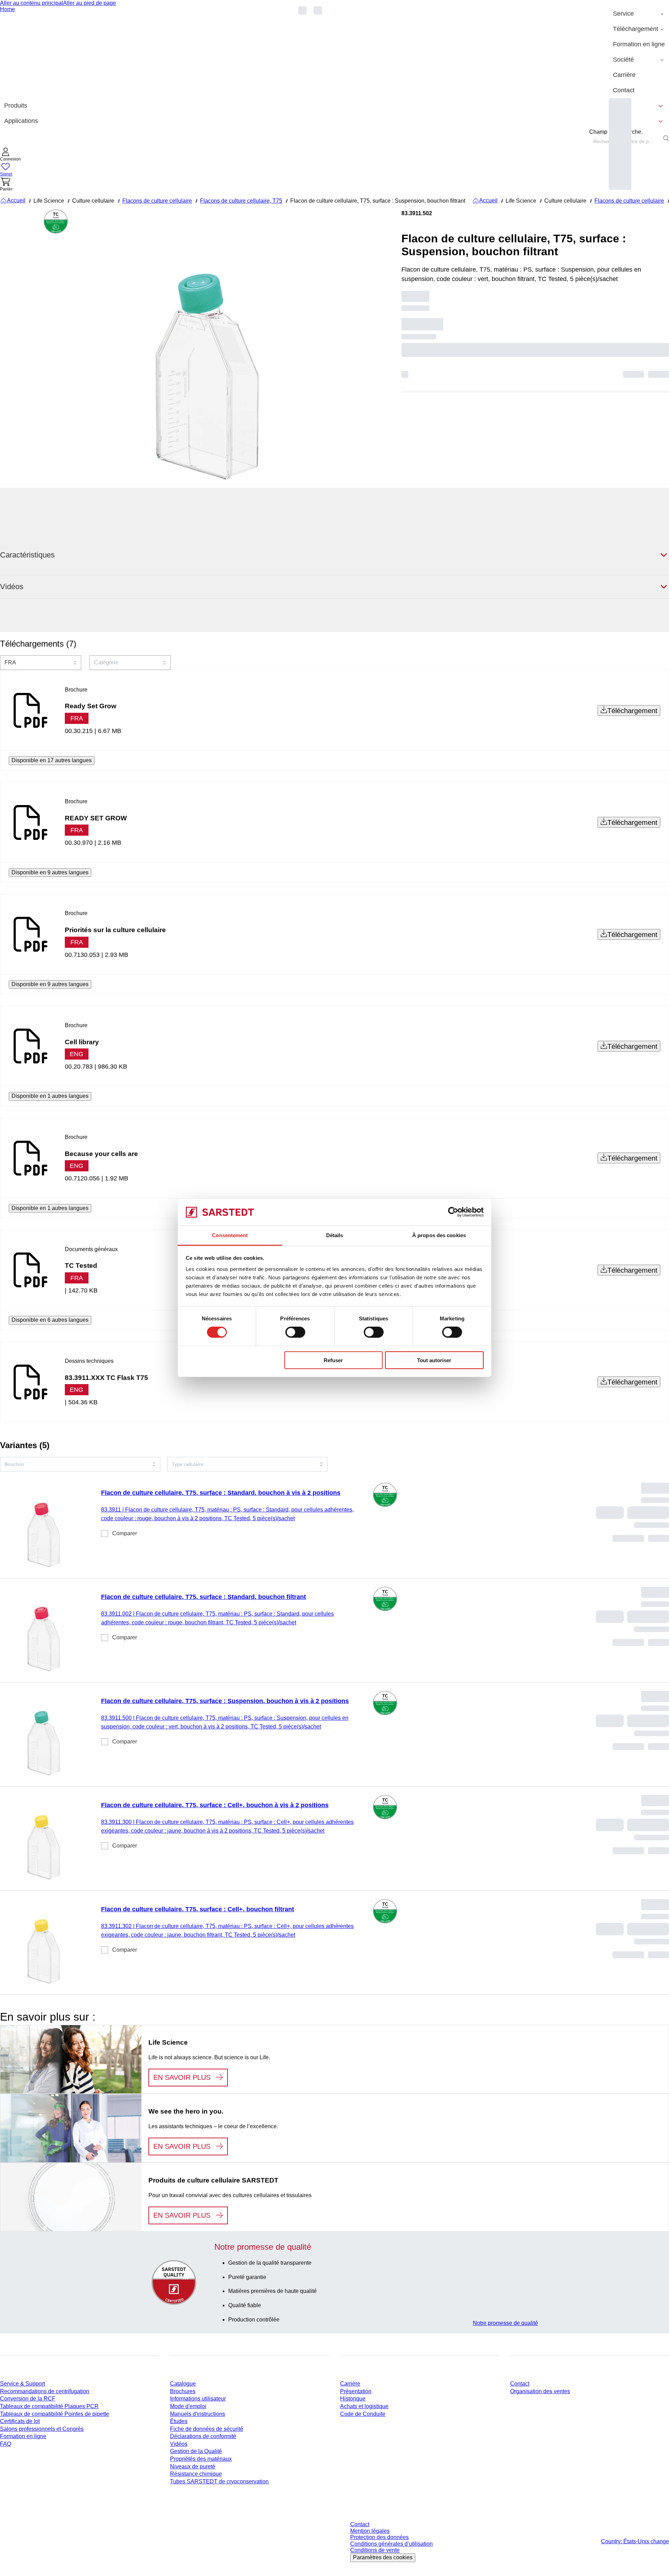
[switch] (295, 1332)
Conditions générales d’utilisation (391, 2544)
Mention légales (370, 2531)
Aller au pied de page (90, 3)
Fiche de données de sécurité (207, 2429)
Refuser (333, 1360)
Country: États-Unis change (635, 2541)
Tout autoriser (434, 1360)
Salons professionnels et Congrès (42, 2429)
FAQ (6, 2444)
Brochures (183, 2391)
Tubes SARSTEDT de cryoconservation (219, 2481)
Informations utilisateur (198, 2399)
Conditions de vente (375, 2550)
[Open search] (666, 138)
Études (179, 2421)
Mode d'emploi (188, 2406)
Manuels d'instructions (198, 2414)
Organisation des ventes (540, 2391)
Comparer (125, 1533)
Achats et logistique (364, 2406)
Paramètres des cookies (383, 2557)
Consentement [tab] (230, 1235)
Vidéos (179, 2444)
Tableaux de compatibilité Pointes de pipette (55, 2414)
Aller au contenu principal (32, 3)
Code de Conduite (363, 2414)
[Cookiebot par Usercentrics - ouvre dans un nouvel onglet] (453, 1212)
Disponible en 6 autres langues (50, 1320)
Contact (520, 2384)
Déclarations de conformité (203, 2436)
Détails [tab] (335, 1235)
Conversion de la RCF (28, 2399)
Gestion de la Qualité (196, 2451)
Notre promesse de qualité (505, 2323)
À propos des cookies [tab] (439, 1235)
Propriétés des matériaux (201, 2459)
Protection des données (379, 2537)
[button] (10, 155)
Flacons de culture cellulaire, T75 (241, 201)
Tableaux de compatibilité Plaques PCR (49, 2406)
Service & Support (22, 2384)
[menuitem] (639, 14)
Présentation (356, 2391)
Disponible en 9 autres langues (50, 872)
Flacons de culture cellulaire (157, 201)
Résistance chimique (196, 2474)
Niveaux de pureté (193, 2466)
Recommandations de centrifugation (45, 2391)
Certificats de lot (20, 2421)
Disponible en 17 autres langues (52, 760)
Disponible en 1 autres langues (50, 1096)
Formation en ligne (23, 2436)
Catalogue (183, 2384)
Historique (353, 2399)
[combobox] (41, 663)
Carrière (350, 2384)
